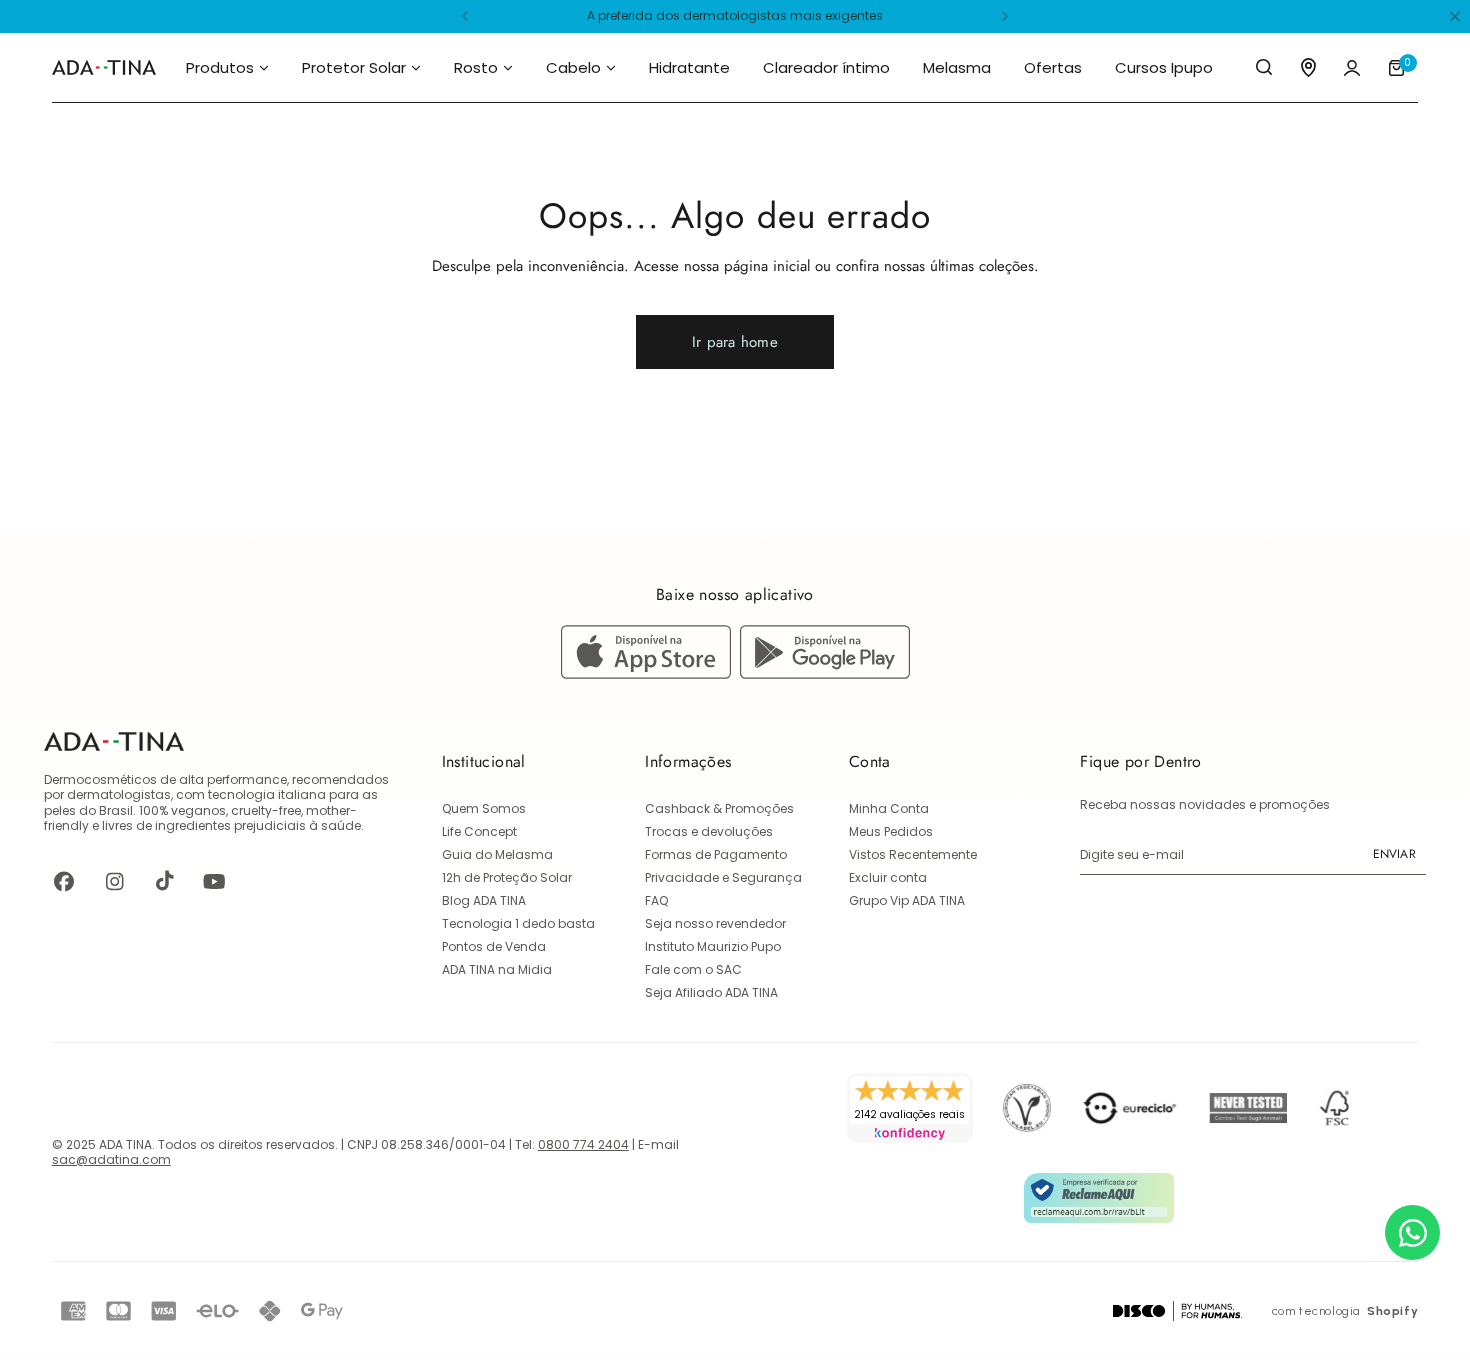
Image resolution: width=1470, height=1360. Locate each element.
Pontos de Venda (494, 946)
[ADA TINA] (104, 67)
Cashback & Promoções (719, 808)
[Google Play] (825, 673)
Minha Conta (889, 808)
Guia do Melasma (497, 854)
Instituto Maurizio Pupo (713, 946)
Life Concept (479, 831)
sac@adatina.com (111, 1159)
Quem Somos (484, 808)
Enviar (1394, 854)
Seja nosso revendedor (715, 923)
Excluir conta (888, 877)
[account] (1352, 68)
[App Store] (650, 673)
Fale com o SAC (693, 969)
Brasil (116, 810)
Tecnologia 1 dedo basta (518, 923)
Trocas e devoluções (709, 831)
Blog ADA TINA (484, 900)
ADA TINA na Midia (497, 969)
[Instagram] (114, 881)
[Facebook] (64, 881)
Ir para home (735, 342)
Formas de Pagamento (716, 854)
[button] (465, 16)
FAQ (656, 900)
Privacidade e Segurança (723, 877)
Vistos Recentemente (913, 854)
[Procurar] (1264, 68)
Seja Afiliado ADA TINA (711, 992)
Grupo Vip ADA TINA (907, 900)
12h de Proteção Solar (507, 877)
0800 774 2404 (583, 1144)
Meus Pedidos (891, 831)
